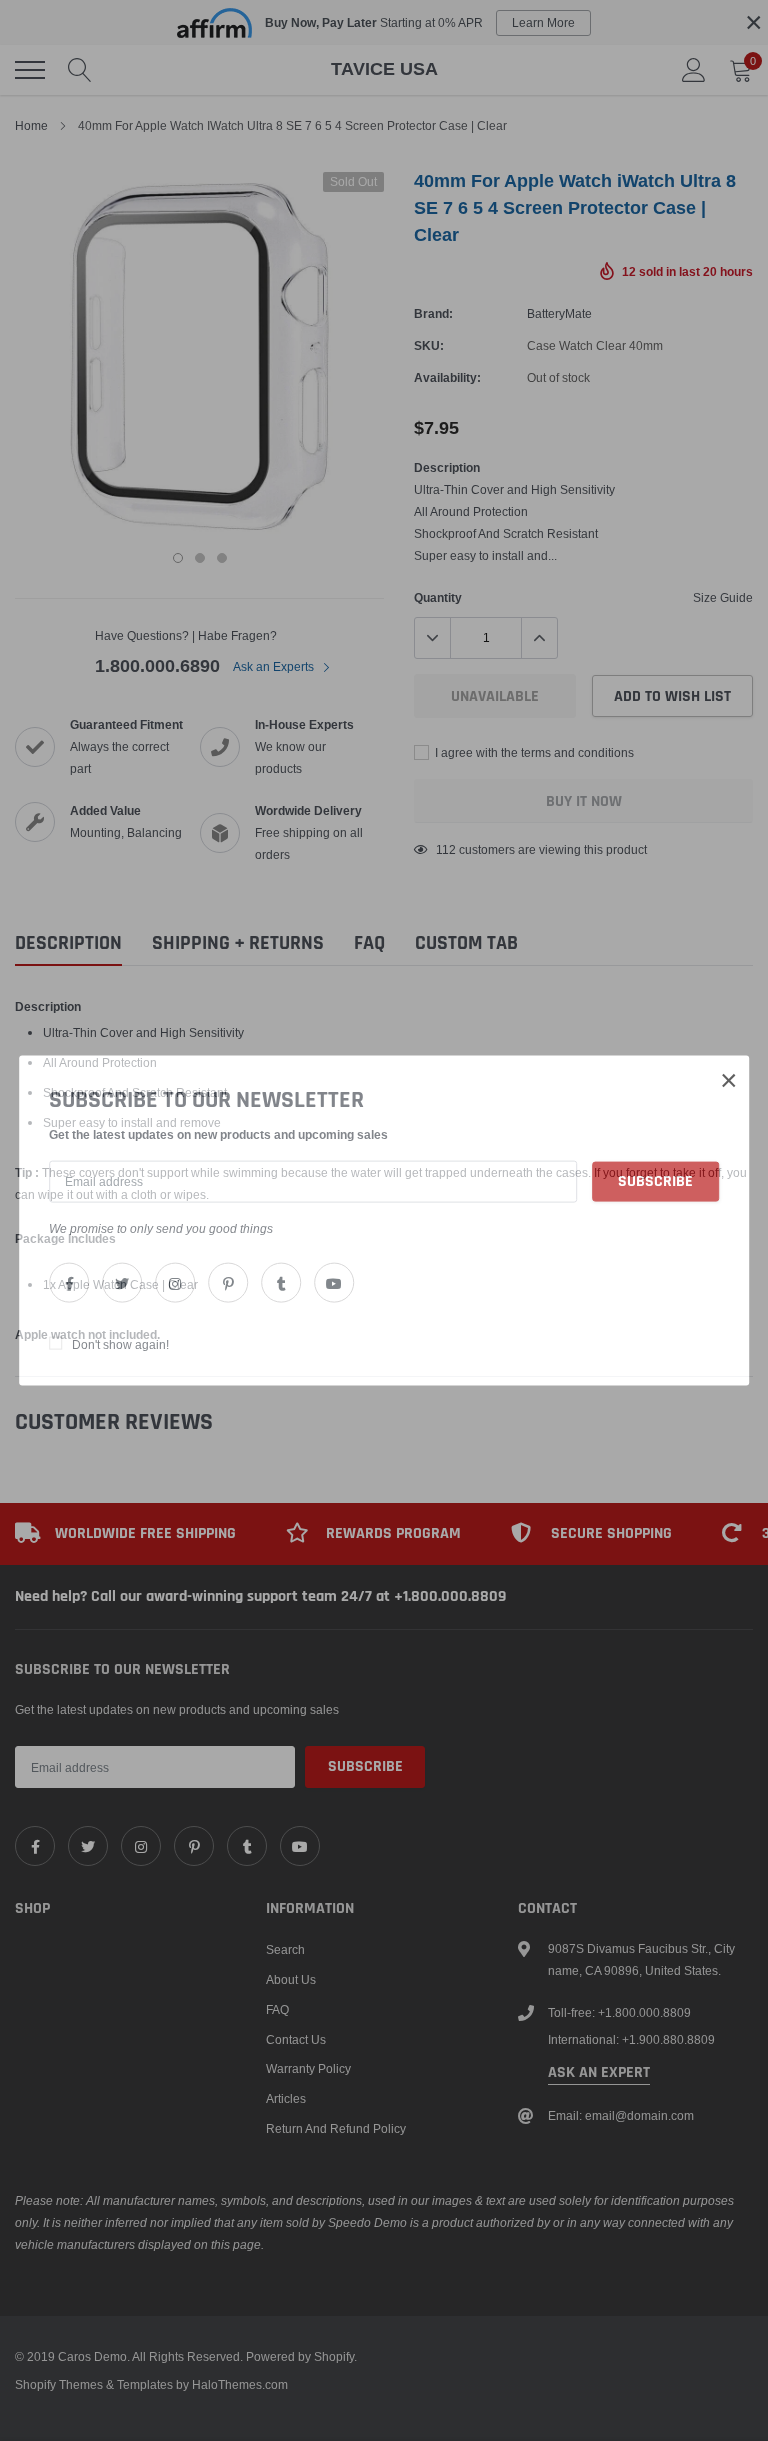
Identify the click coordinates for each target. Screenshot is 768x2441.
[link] (69, 1283)
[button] (729, 1080)
